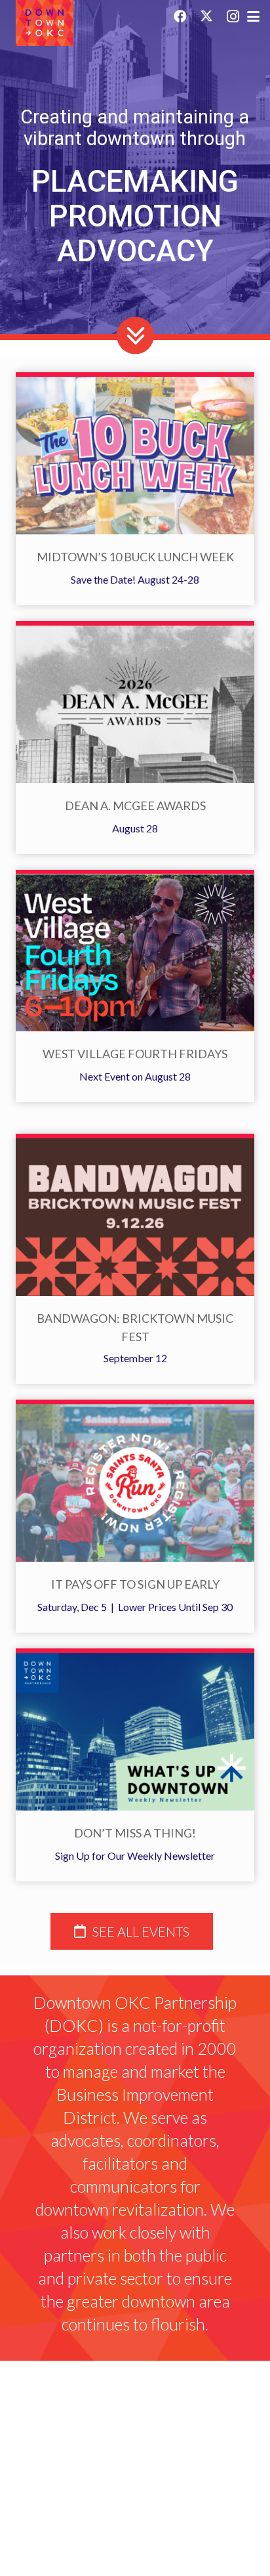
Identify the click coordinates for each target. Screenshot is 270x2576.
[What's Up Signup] (135, 1732)
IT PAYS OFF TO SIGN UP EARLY (135, 1584)
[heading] (132, 1931)
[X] (206, 16)
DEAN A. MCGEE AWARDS (135, 805)
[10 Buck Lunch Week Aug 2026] (135, 456)
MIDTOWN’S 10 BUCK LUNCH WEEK (135, 557)
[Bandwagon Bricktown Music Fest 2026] (135, 1217)
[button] (249, 17)
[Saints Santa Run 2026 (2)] (135, 1483)
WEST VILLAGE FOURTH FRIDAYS (135, 1054)
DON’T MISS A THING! (135, 1833)
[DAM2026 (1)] (135, 704)
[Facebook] (180, 16)
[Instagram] (233, 16)
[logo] (45, 23)
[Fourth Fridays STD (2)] (135, 953)
